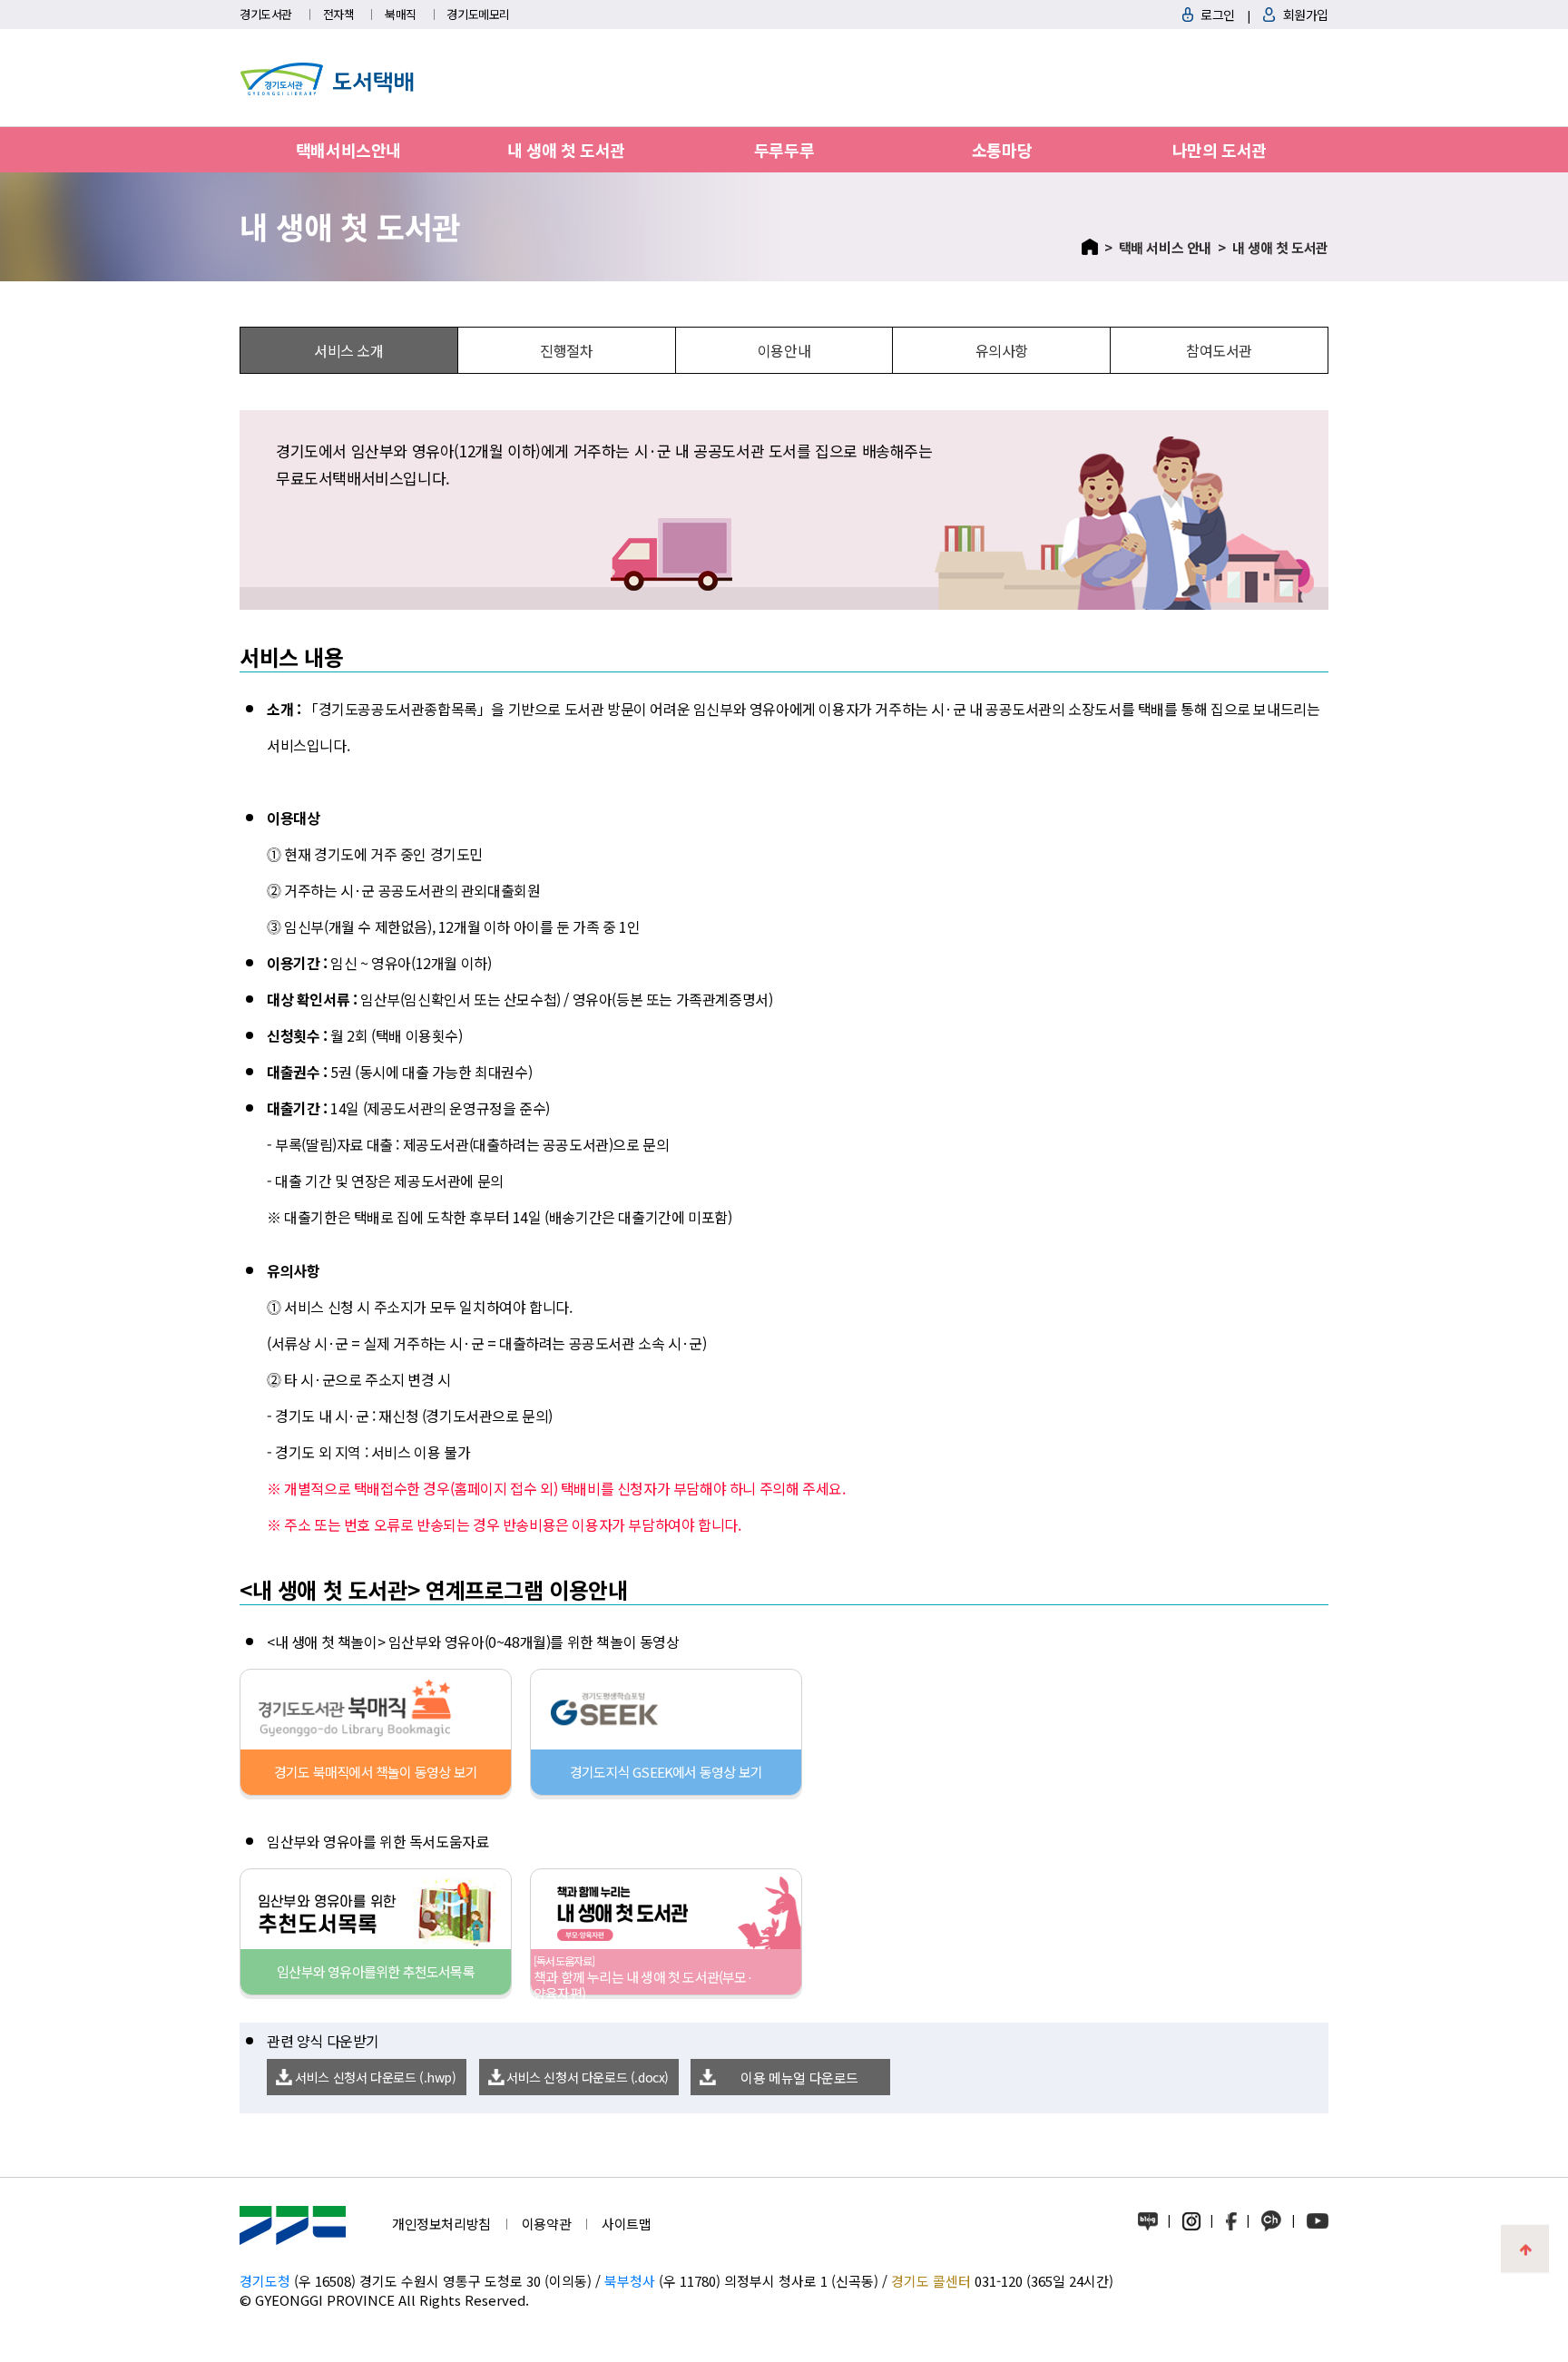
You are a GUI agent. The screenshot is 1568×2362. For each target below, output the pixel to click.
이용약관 (546, 2224)
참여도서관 (1219, 350)
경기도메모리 (478, 14)
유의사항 (1002, 350)
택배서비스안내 (348, 150)
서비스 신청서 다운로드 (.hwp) (375, 2077)
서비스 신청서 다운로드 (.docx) (588, 2077)
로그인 (1218, 15)
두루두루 (784, 150)
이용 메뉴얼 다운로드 (799, 2078)
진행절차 (566, 350)
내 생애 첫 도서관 (566, 150)
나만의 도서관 (1220, 150)
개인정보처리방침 (441, 2224)
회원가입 (1306, 15)
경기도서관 (266, 14)
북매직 (401, 14)
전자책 (339, 14)
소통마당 (1002, 150)
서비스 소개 (349, 350)
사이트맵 (626, 2224)
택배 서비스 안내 (1165, 247)
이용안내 (784, 350)
